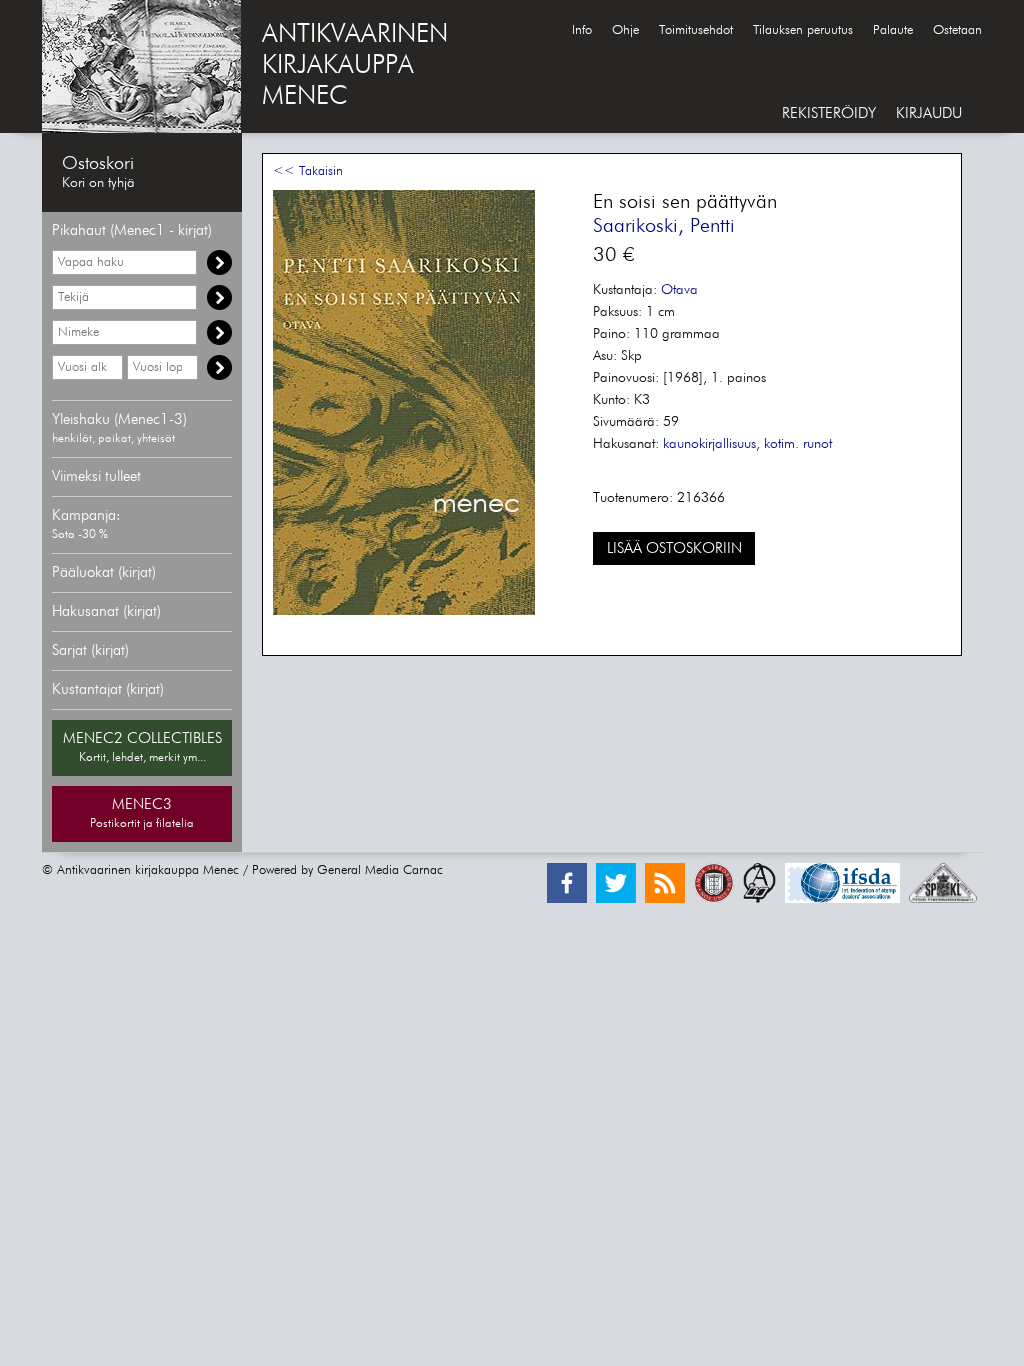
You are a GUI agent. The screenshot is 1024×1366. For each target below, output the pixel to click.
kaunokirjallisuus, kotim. (731, 444)
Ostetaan (957, 30)
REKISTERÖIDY (829, 113)
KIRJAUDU (929, 113)
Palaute (893, 30)
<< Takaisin (308, 171)
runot (817, 444)
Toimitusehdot (696, 30)
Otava (679, 290)
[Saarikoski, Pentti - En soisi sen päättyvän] (404, 611)
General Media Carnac (380, 870)
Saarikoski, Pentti (664, 226)
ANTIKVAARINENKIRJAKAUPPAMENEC (355, 66)
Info (582, 30)
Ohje (625, 30)
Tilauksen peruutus (803, 30)
